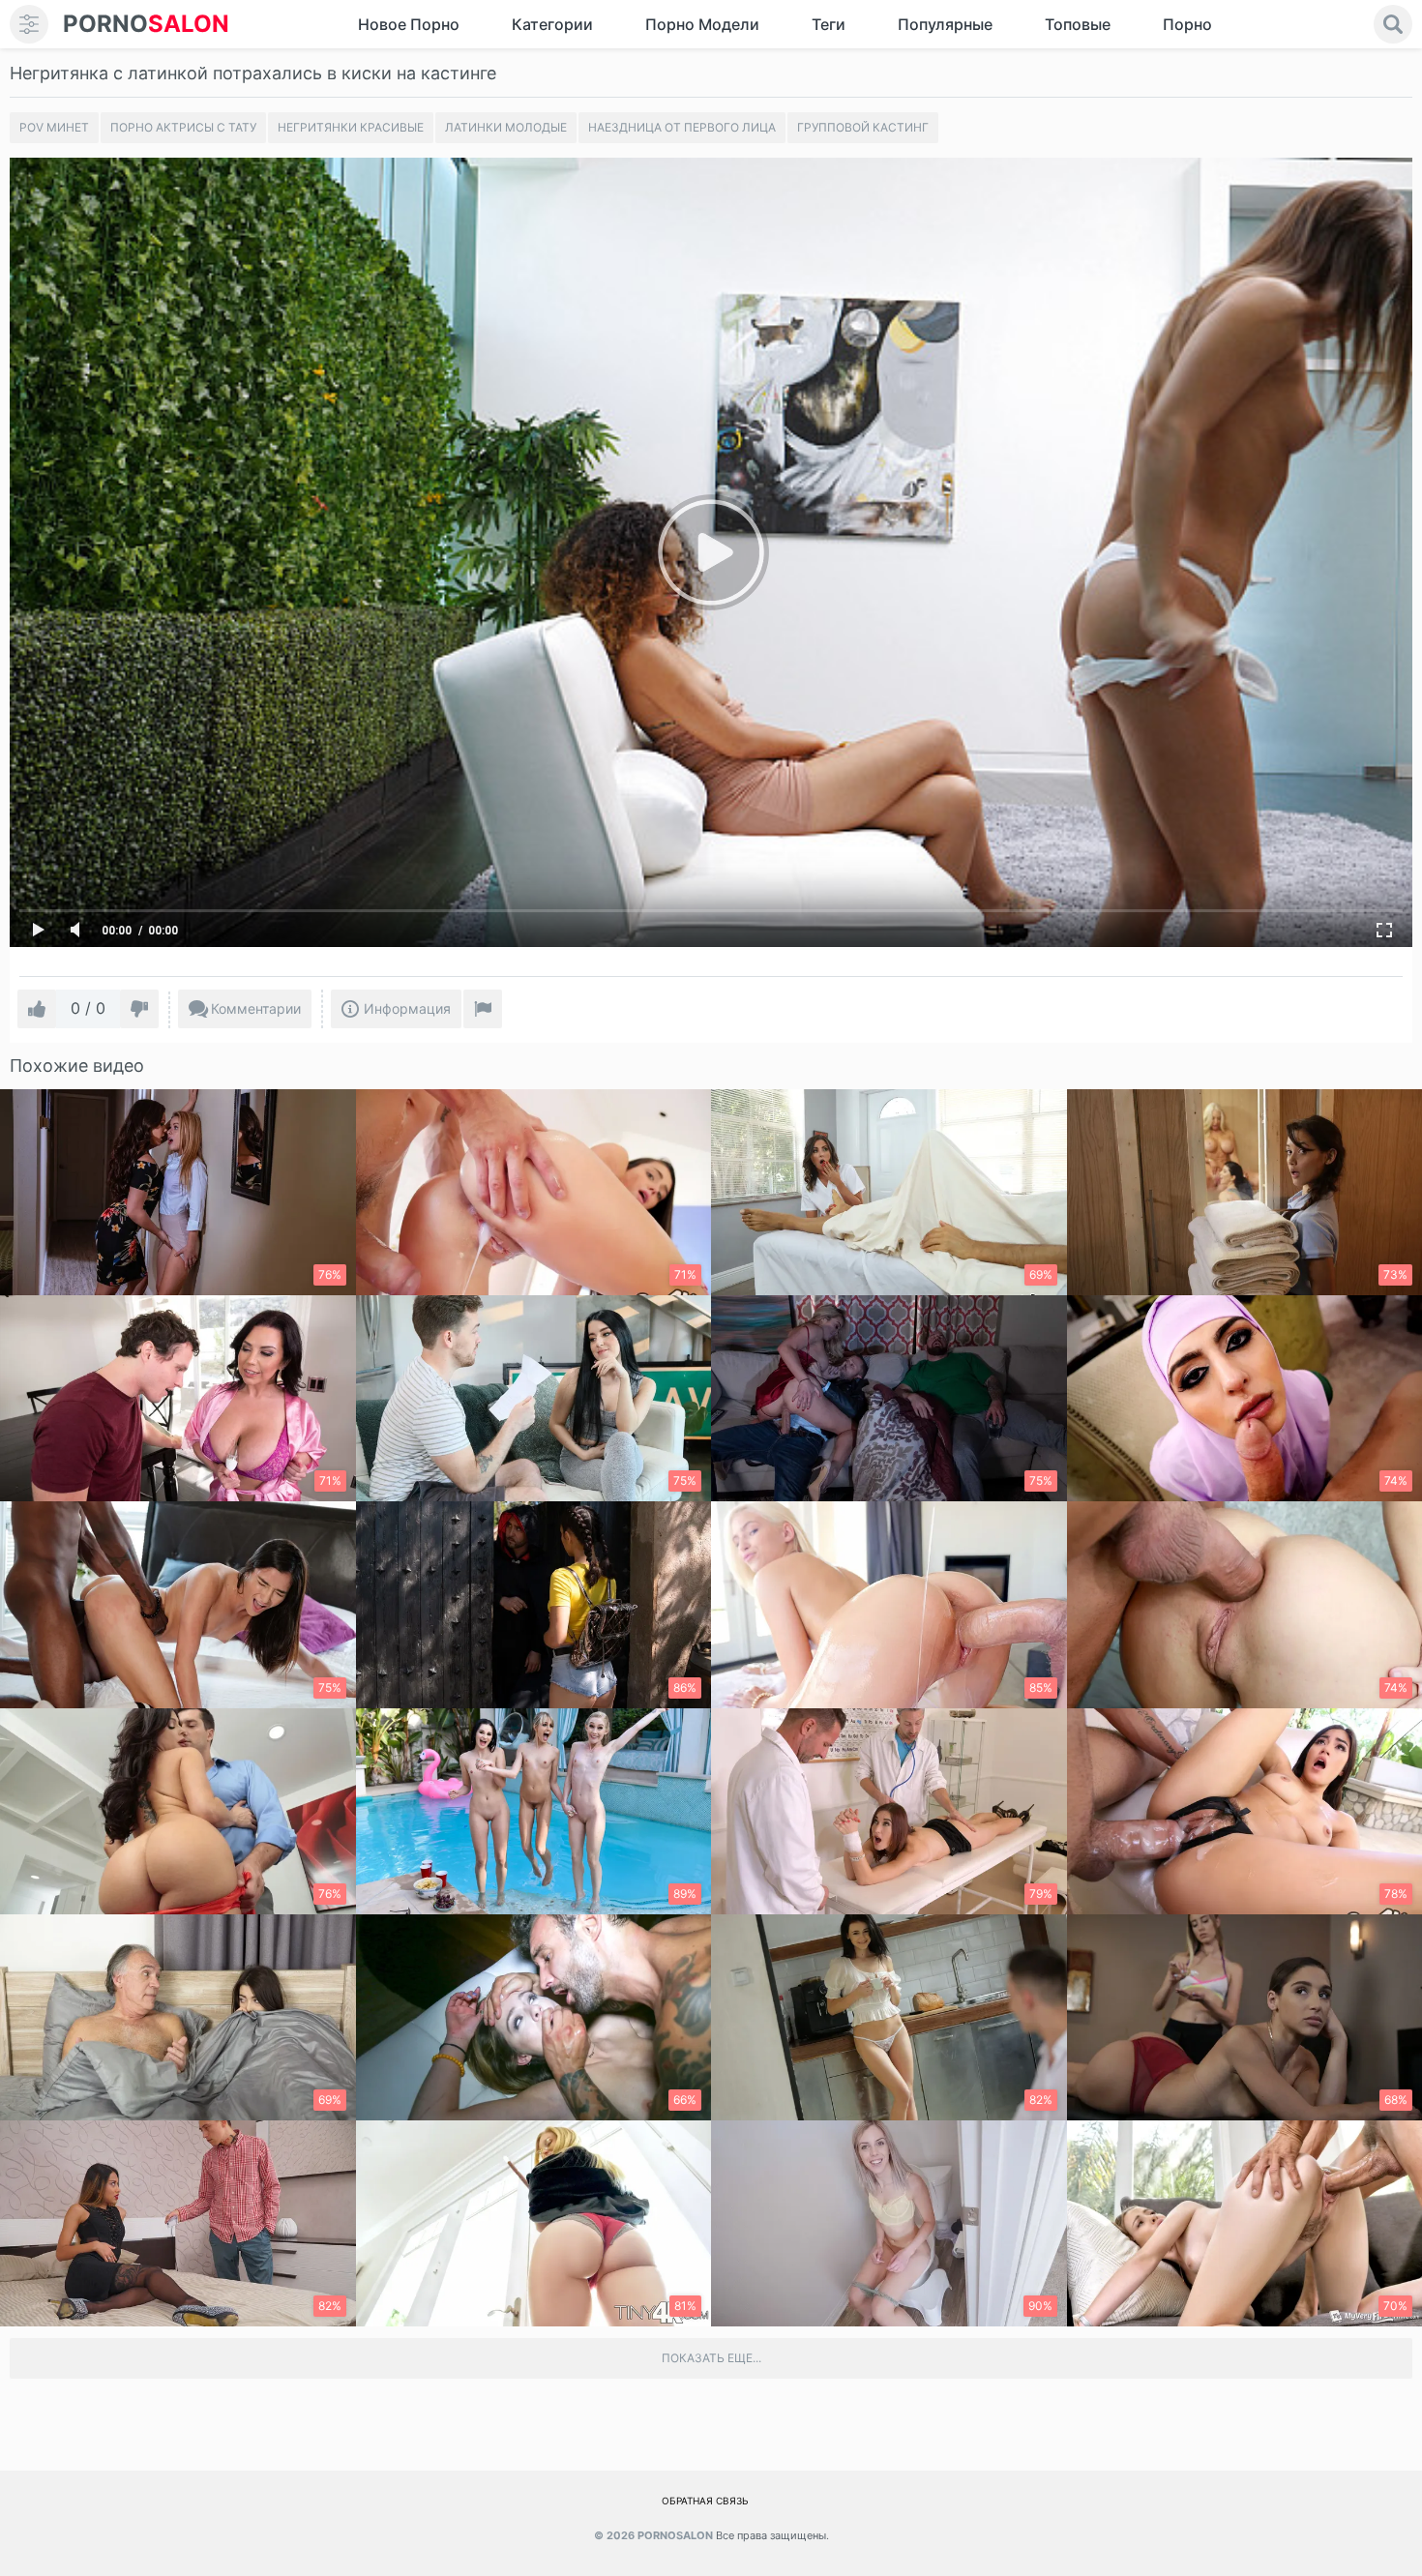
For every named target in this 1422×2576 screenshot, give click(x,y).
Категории (552, 24)
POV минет (54, 127)
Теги (829, 24)
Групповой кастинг (863, 127)
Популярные (945, 24)
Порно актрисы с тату (183, 127)
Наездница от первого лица (682, 127)
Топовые (1078, 24)
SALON (146, 24)
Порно (1187, 24)
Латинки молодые (506, 127)
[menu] (29, 24)
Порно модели (702, 24)
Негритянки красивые (351, 127)
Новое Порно (409, 24)
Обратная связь (705, 2501)
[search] (1393, 24)
